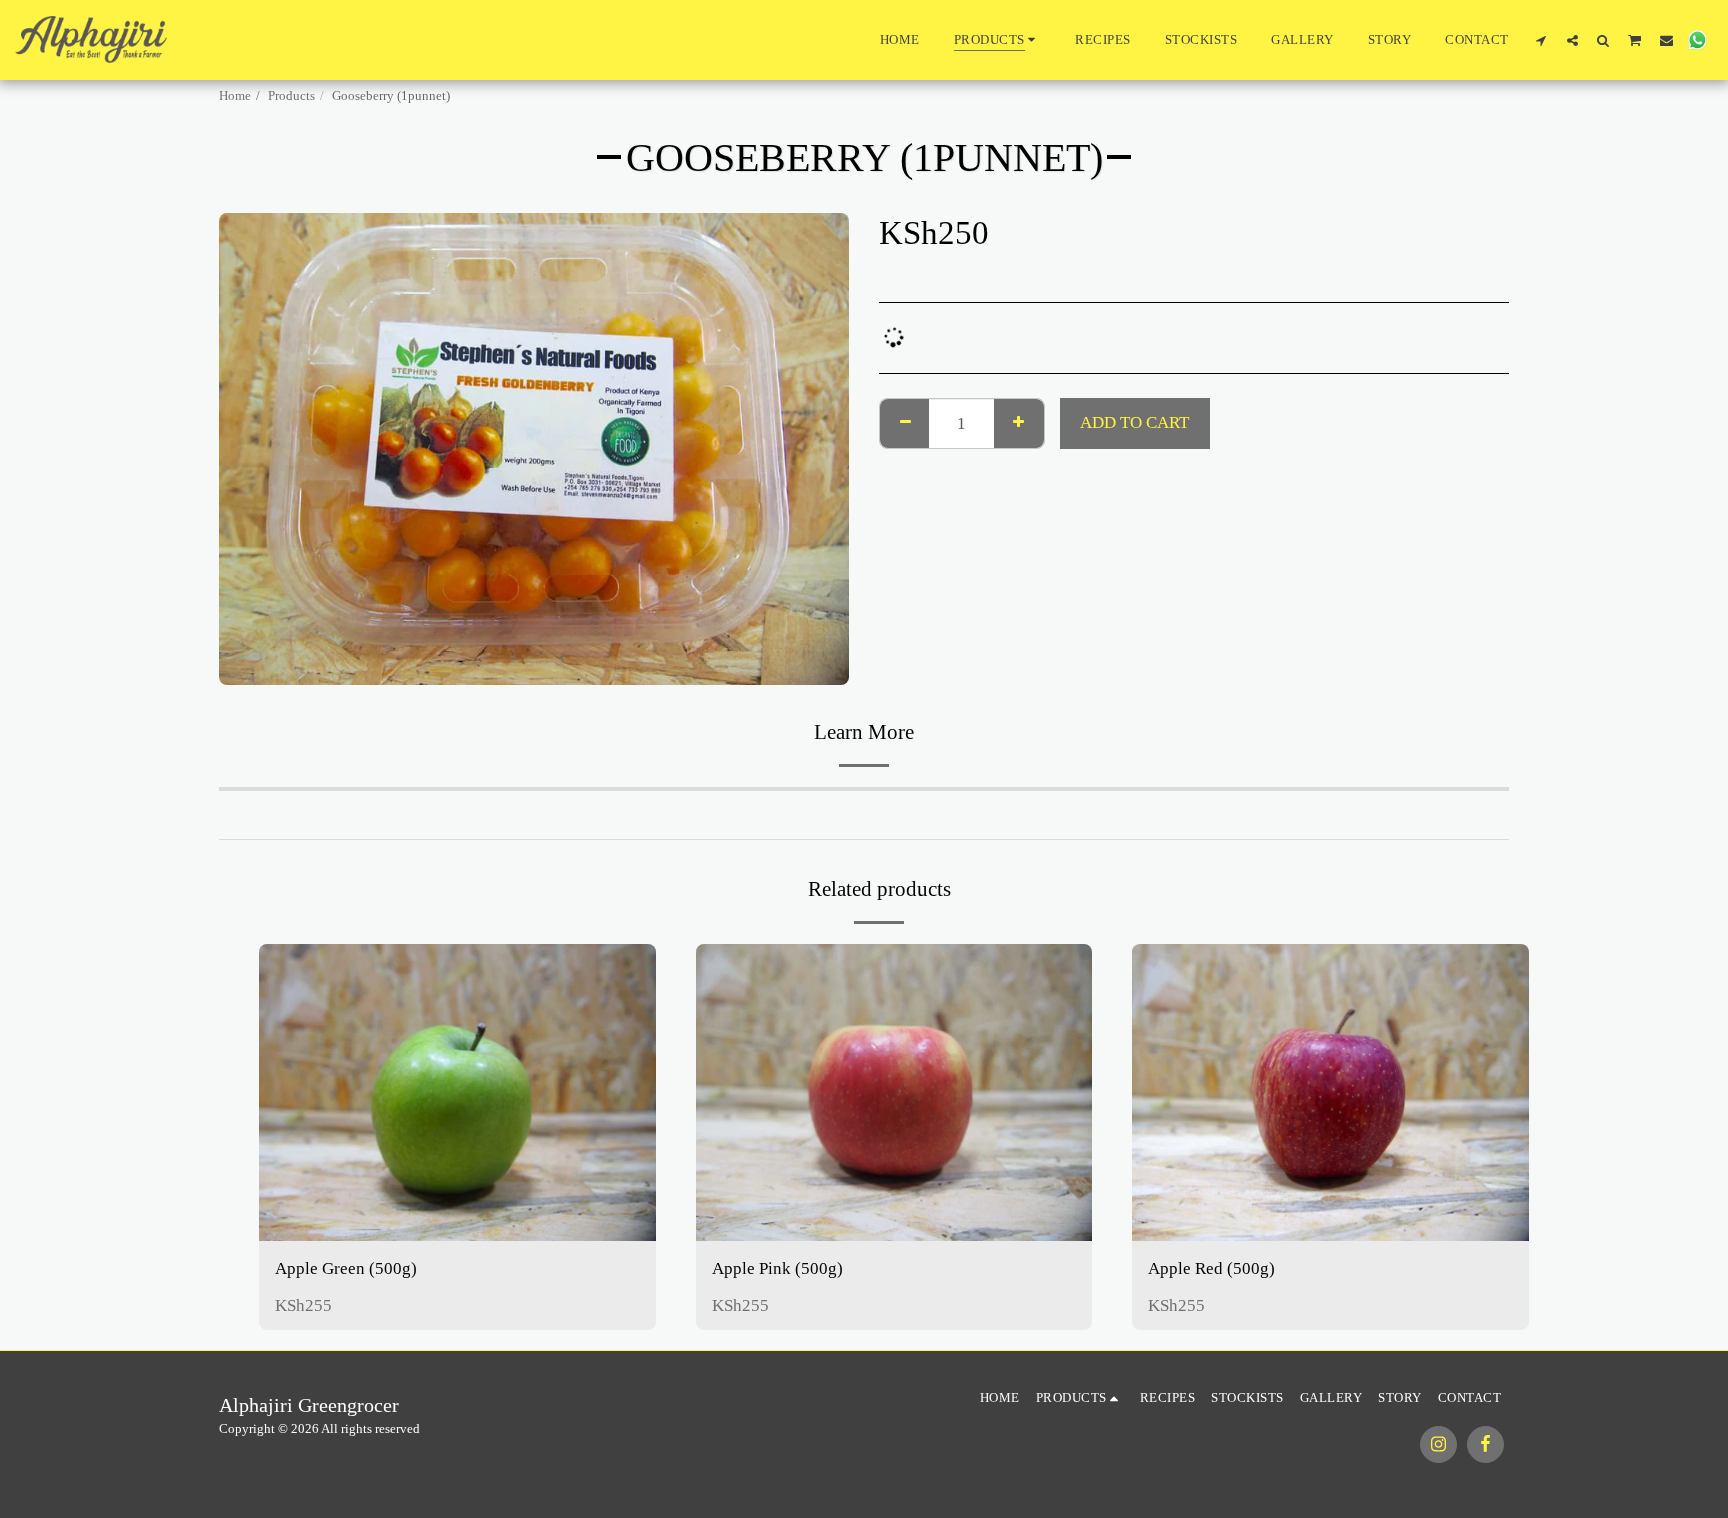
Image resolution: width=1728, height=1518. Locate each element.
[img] (457, 1092)
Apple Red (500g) (1211, 1268)
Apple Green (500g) (346, 1268)
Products (291, 95)
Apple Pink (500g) (777, 1268)
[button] (1541, 40)
